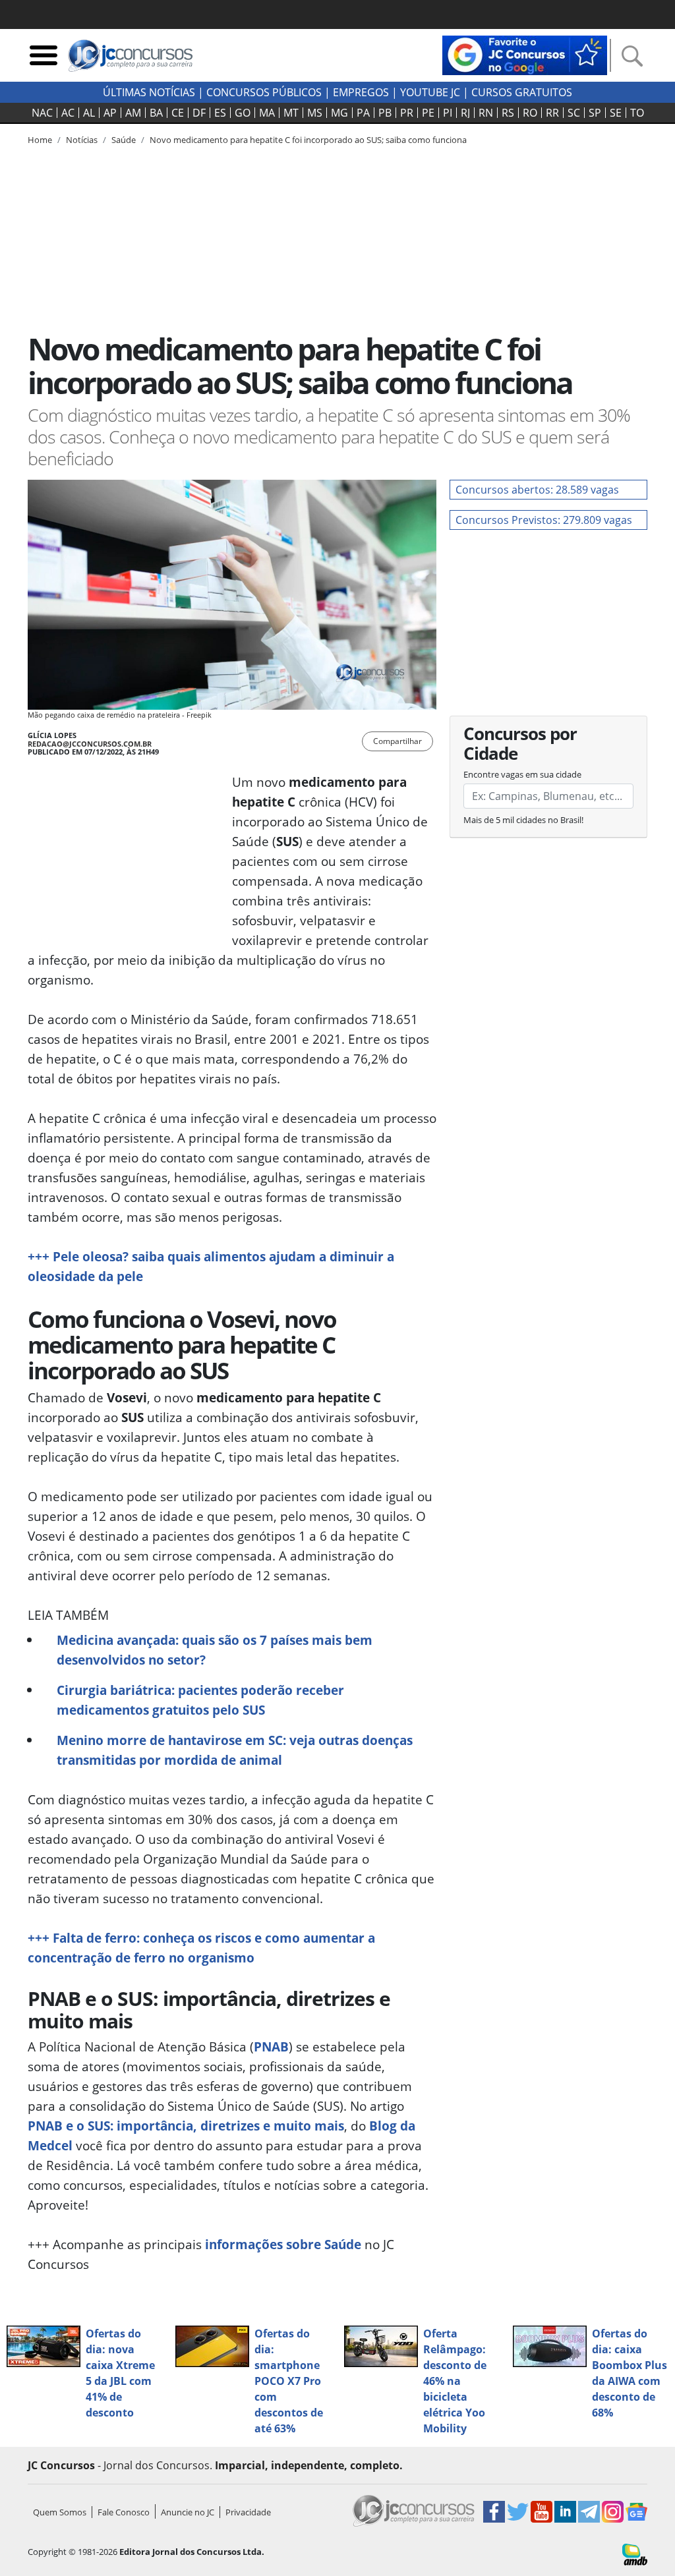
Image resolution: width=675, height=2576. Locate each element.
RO (530, 113)
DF (199, 113)
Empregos (361, 92)
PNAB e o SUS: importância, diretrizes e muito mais (186, 2126)
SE (616, 113)
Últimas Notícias (149, 92)
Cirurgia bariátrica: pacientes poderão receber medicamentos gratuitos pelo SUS (200, 1700)
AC (68, 113)
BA (156, 113)
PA (363, 113)
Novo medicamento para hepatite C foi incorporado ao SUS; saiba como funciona (308, 140)
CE (178, 113)
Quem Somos (60, 2512)
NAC (42, 113)
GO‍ (243, 113)
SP (595, 113)
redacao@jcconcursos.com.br (90, 744)
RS (508, 113)
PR (407, 113)
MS (315, 113)
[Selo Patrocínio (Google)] (525, 54)
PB (385, 113)
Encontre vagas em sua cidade (522, 774)
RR (552, 113)
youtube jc (430, 92)
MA (267, 113)
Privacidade (248, 2512)
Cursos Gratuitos (522, 92)
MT (291, 113)
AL (89, 113)
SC (574, 113)
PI (448, 113)
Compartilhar (397, 741)
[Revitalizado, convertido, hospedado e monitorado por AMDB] (635, 2554)
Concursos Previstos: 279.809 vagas (544, 520)
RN (486, 113)
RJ (465, 113)
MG (339, 113)
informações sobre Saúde (283, 2244)
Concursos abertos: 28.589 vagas (537, 490)
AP (110, 113)
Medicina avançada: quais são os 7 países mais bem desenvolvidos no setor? (215, 1650)
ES (220, 113)
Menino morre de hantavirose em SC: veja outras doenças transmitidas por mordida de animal (235, 1750)
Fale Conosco (124, 2512)
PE (428, 113)
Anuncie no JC (188, 2512)
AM (133, 113)
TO (637, 113)
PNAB (271, 2046)
